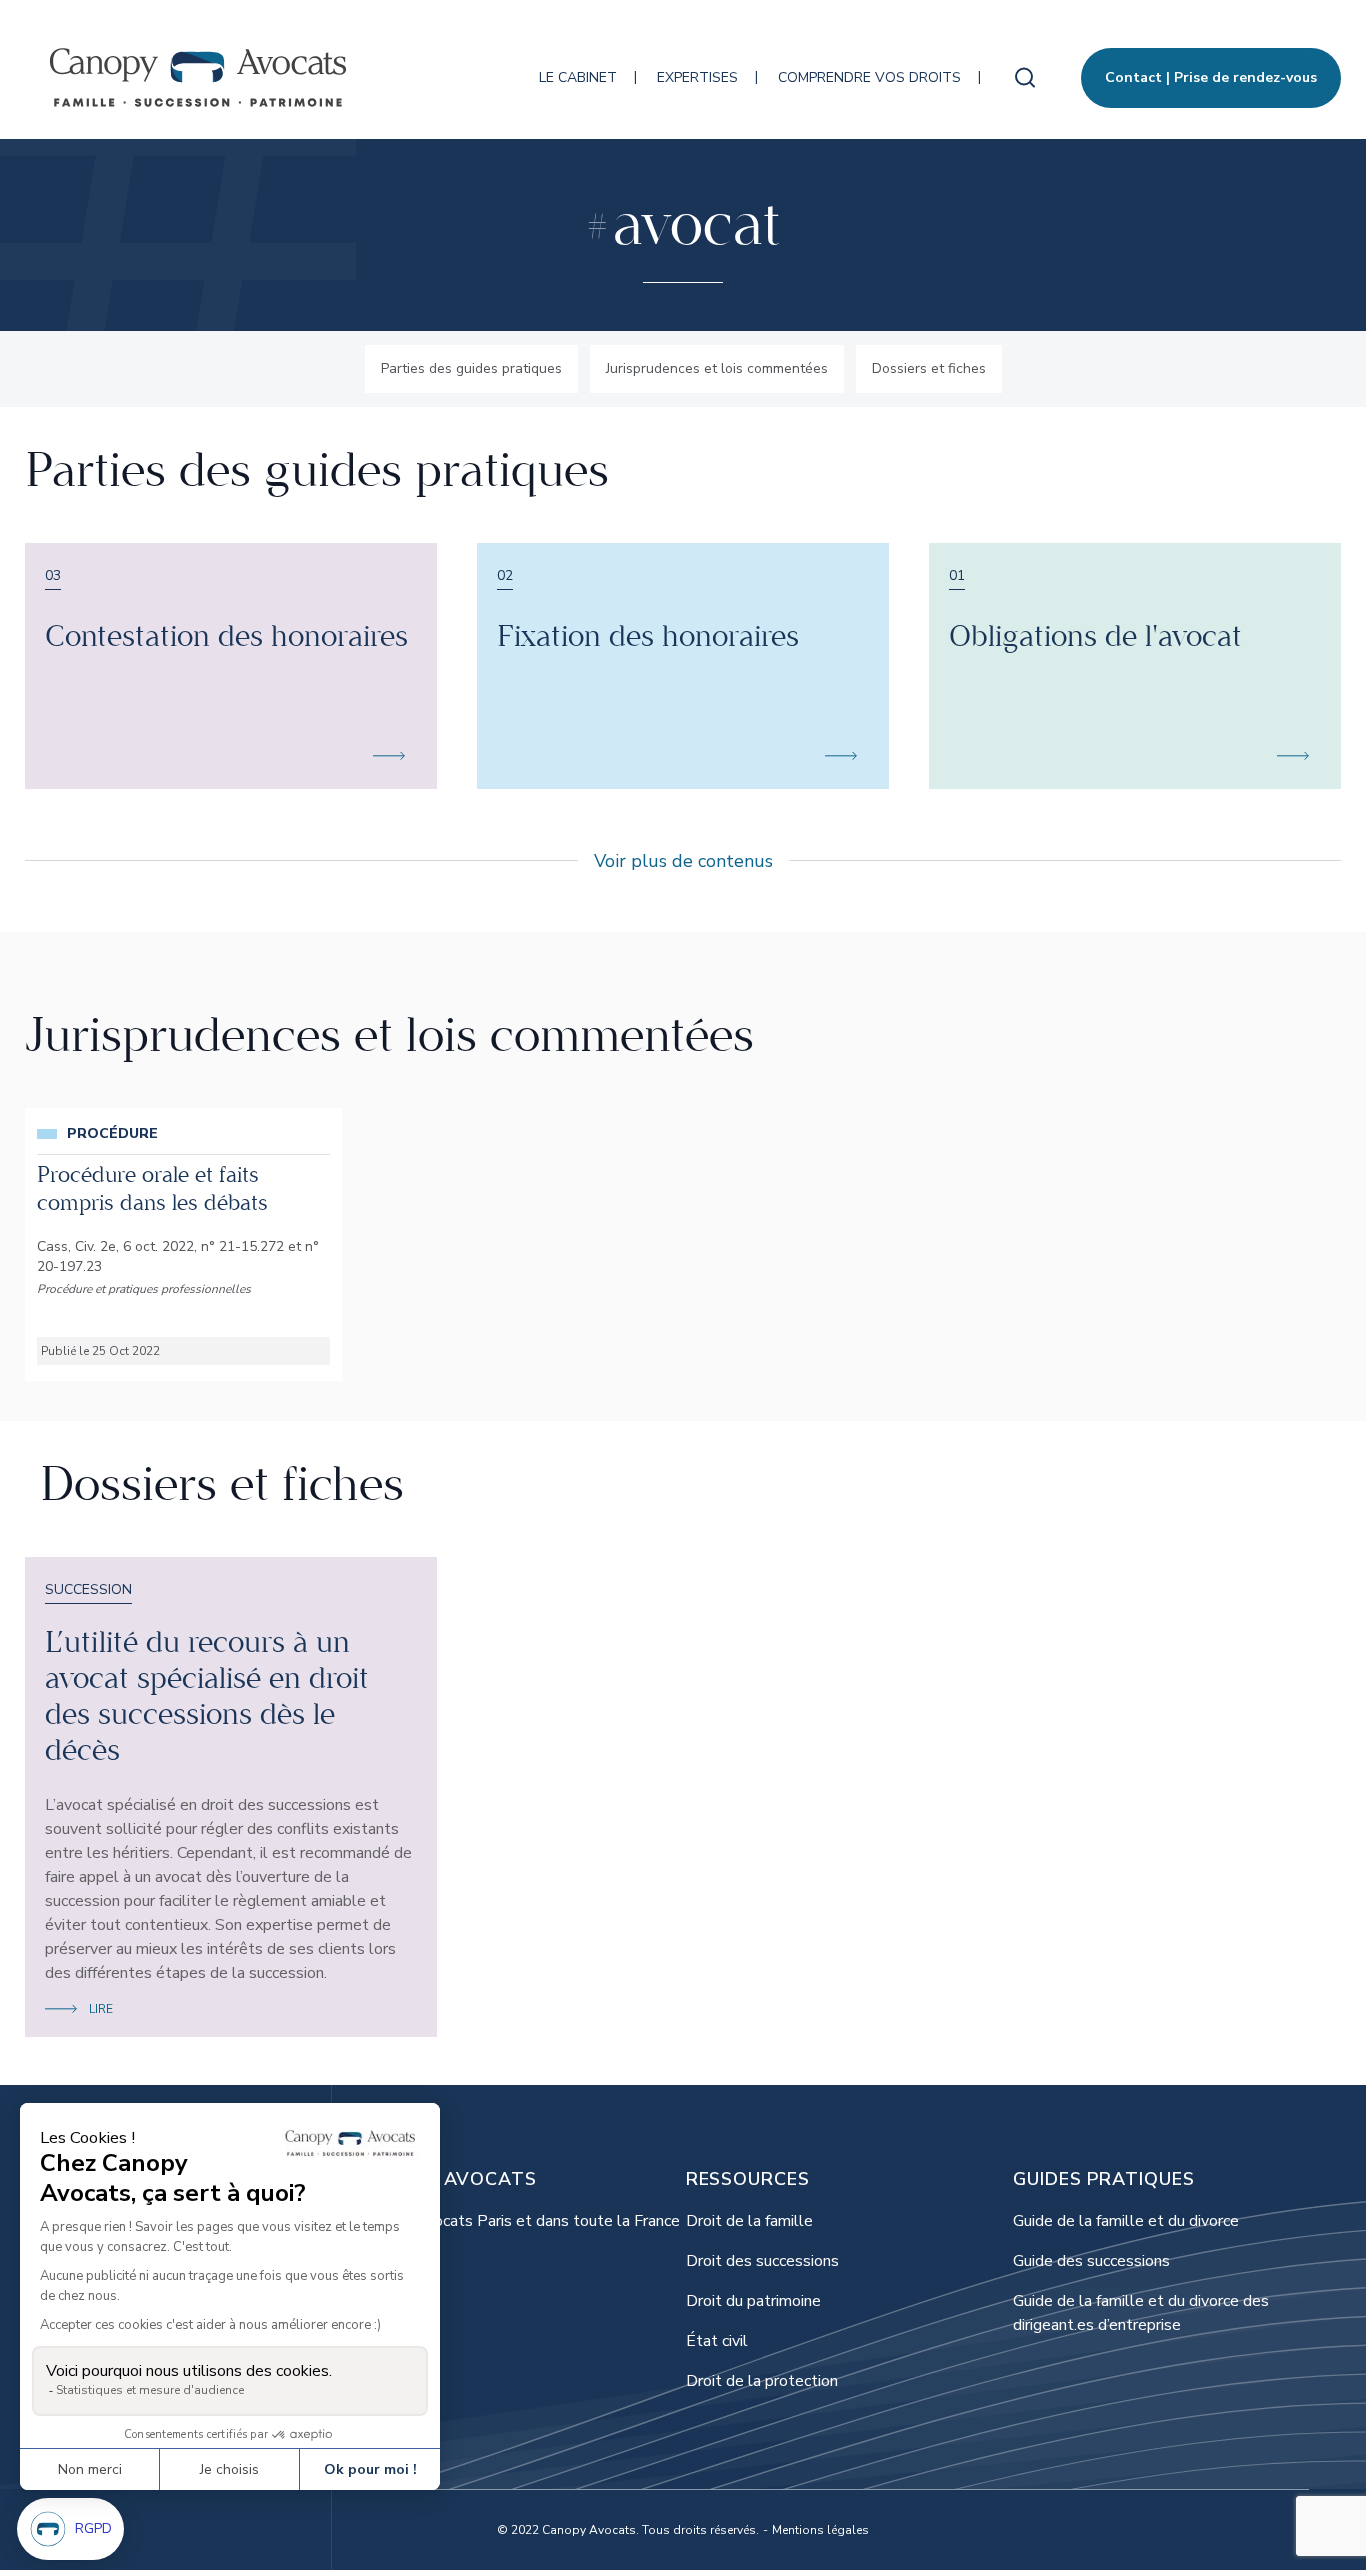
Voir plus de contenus (683, 861)
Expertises (697, 77)
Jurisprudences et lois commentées (717, 368)
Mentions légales (820, 2530)
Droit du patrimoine (753, 2301)
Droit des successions (762, 2261)
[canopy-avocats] (198, 77)
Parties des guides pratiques (471, 368)
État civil (717, 2341)
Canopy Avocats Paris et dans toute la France (519, 2221)
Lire (101, 2009)
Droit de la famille (749, 2221)
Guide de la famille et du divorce (1126, 2221)
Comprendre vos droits (869, 77)
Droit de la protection (762, 2381)
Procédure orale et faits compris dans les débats (152, 1189)
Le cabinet (578, 77)
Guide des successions (1091, 2261)
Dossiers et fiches (929, 368)
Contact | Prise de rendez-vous (1211, 77)
